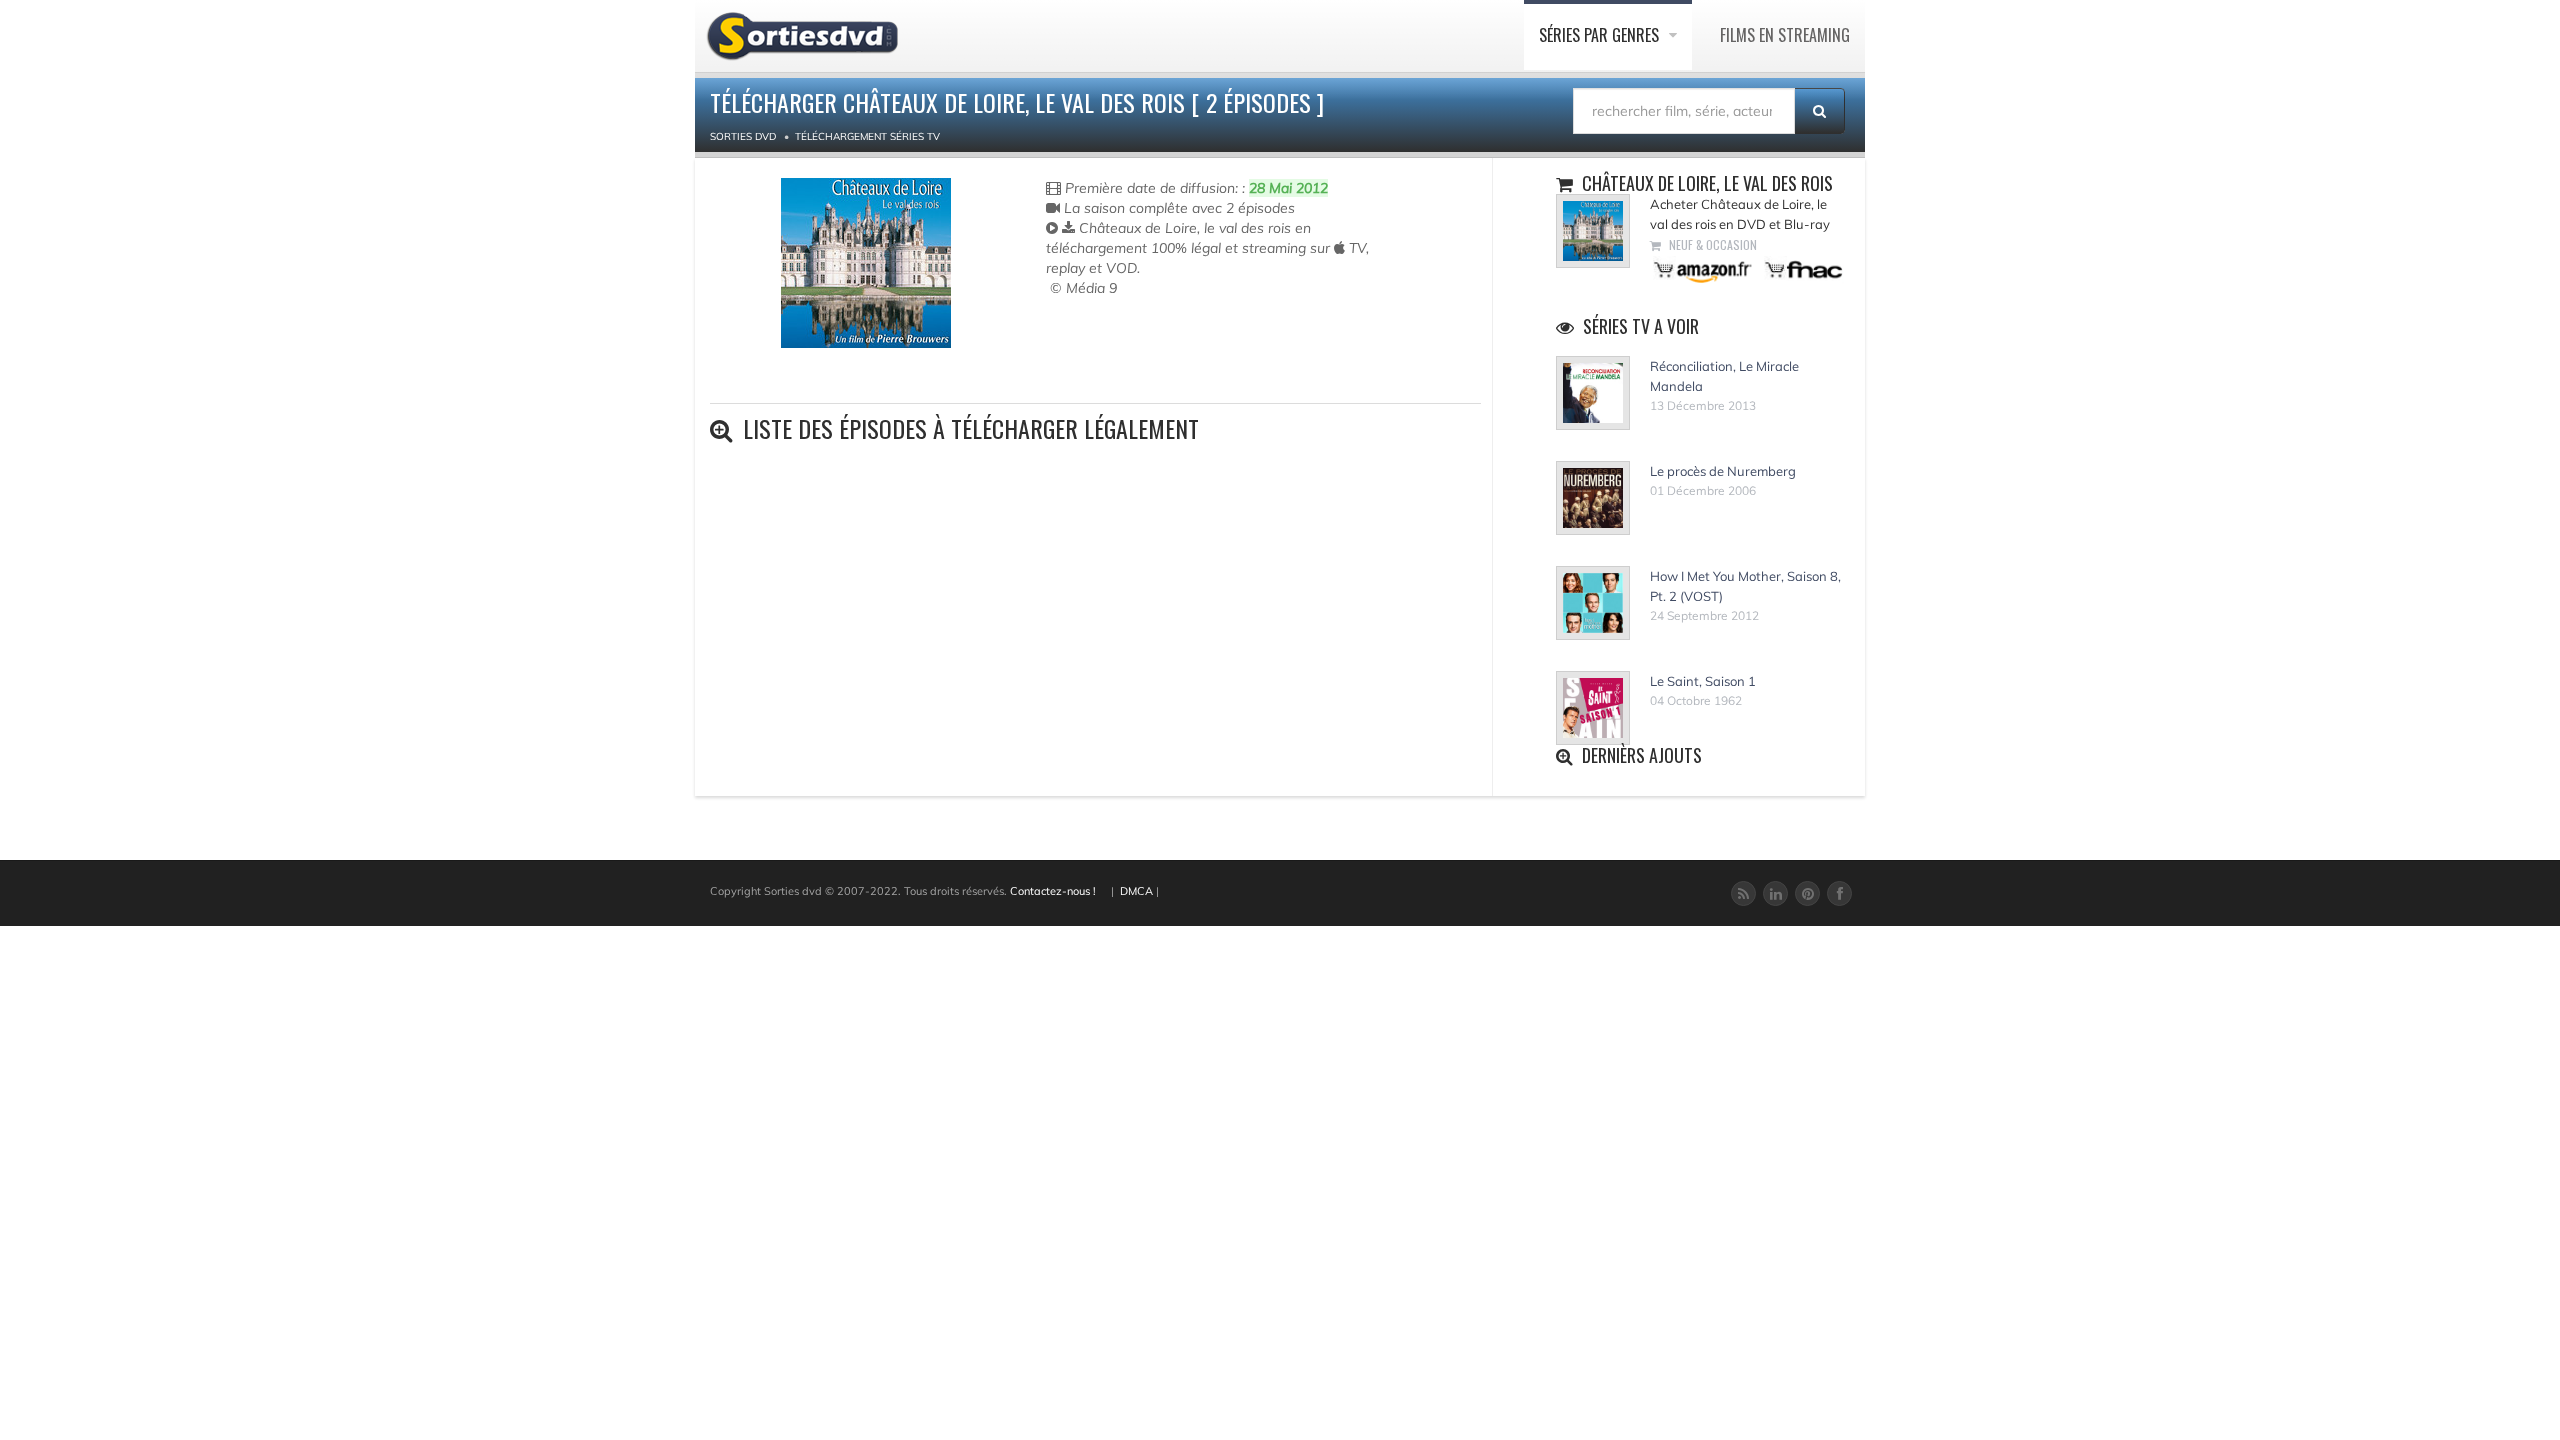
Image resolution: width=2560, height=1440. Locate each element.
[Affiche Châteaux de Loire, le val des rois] (865, 263)
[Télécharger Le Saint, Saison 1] (1593, 708)
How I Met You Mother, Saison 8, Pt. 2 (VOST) (1745, 586)
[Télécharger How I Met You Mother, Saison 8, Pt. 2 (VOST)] (1593, 603)
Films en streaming (1785, 35)
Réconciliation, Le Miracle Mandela (1724, 376)
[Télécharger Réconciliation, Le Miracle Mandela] (1593, 393)
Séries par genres (1601, 35)
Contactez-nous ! (1053, 891)
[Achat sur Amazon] (1703, 268)
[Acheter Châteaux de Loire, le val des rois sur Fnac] (1802, 268)
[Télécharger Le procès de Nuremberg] (1593, 498)
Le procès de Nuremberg (1723, 471)
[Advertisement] (1163, 358)
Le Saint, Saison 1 (1703, 681)
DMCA (1136, 891)
